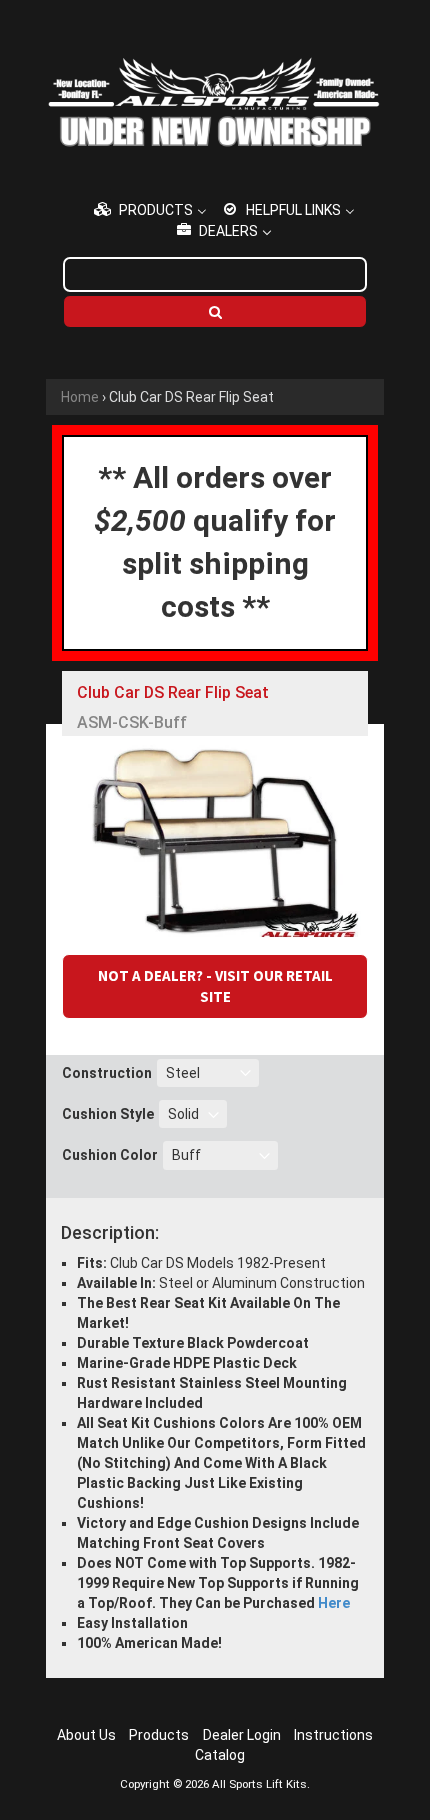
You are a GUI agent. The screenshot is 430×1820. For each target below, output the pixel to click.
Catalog (220, 1755)
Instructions (333, 1735)
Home (80, 397)
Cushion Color (110, 1155)
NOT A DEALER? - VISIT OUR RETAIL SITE (215, 986)
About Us (86, 1735)
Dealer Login (242, 1735)
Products (159, 1735)
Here (334, 1603)
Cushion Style (108, 1114)
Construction (107, 1073)
